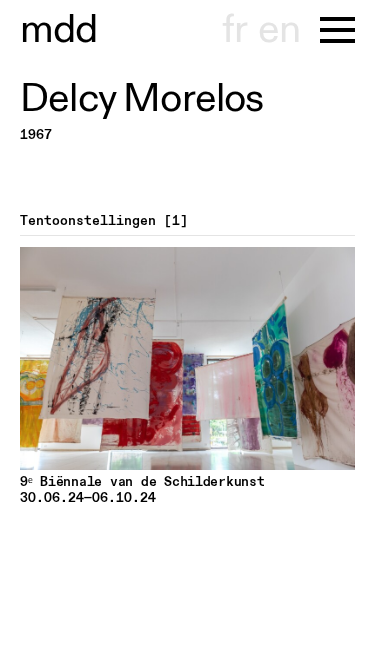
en (279, 30)
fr (234, 30)
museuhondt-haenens (59, 30)
